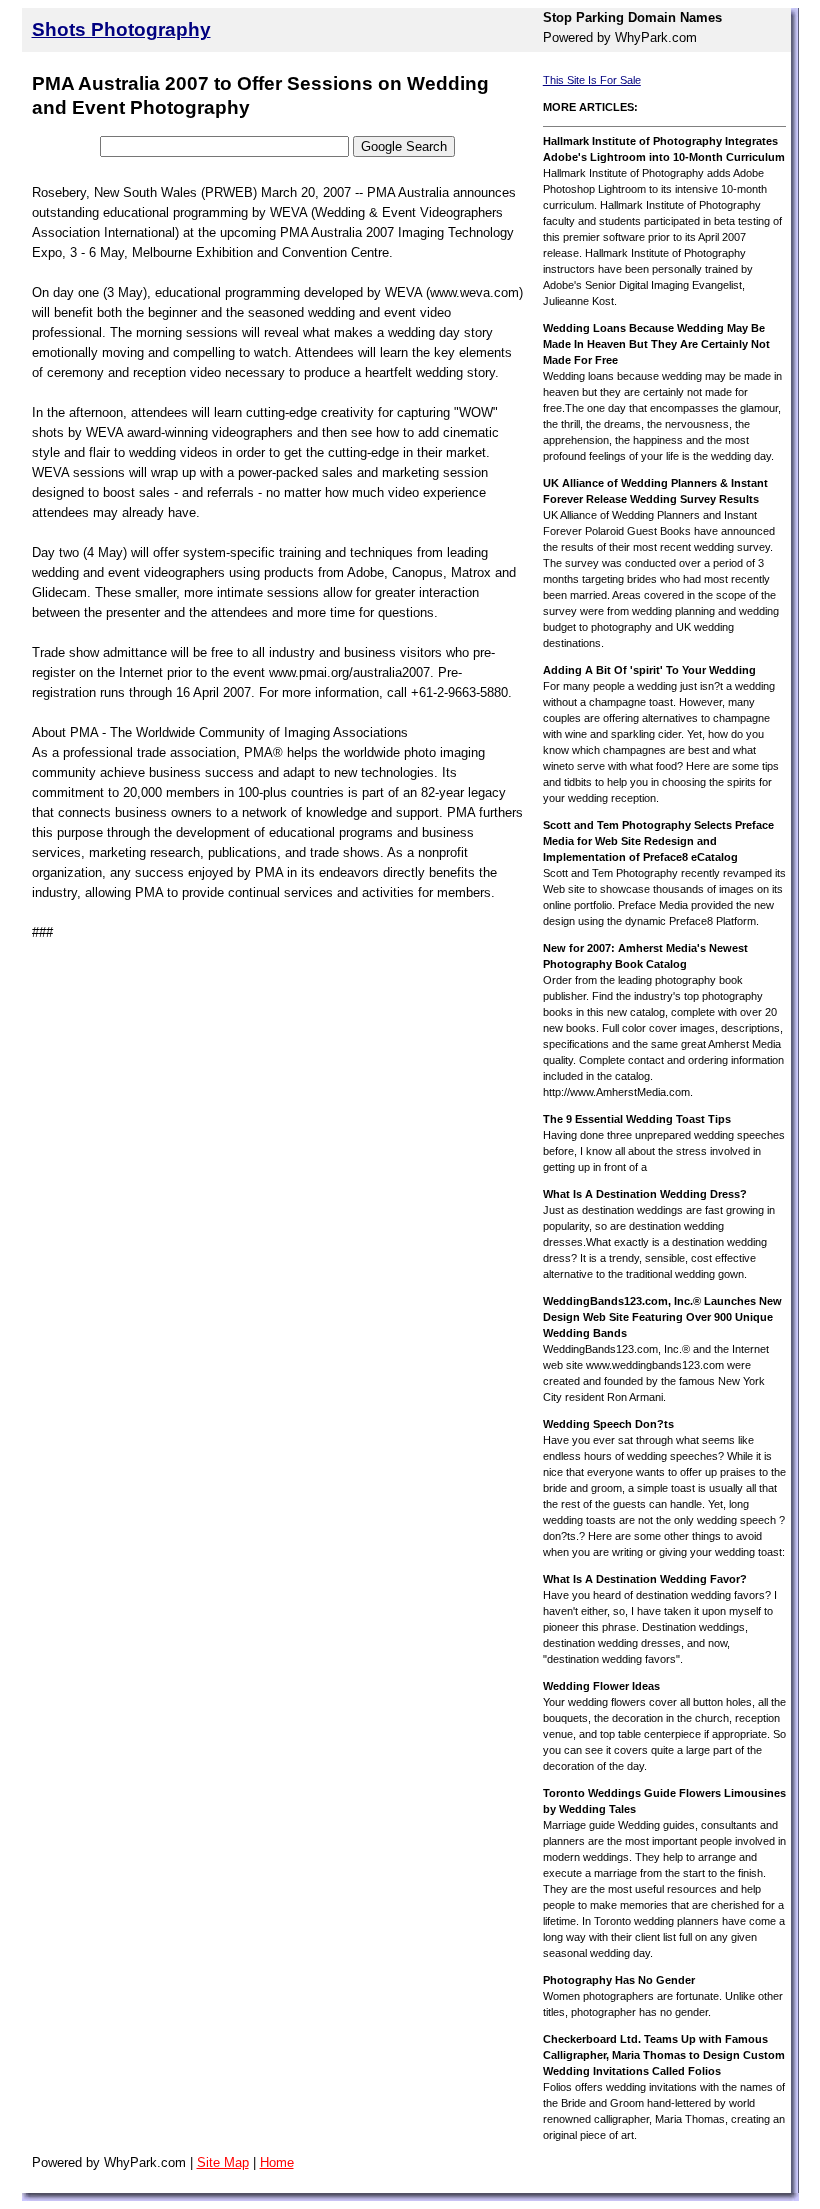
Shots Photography (121, 29)
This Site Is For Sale (592, 80)
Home (277, 2162)
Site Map (223, 2162)
